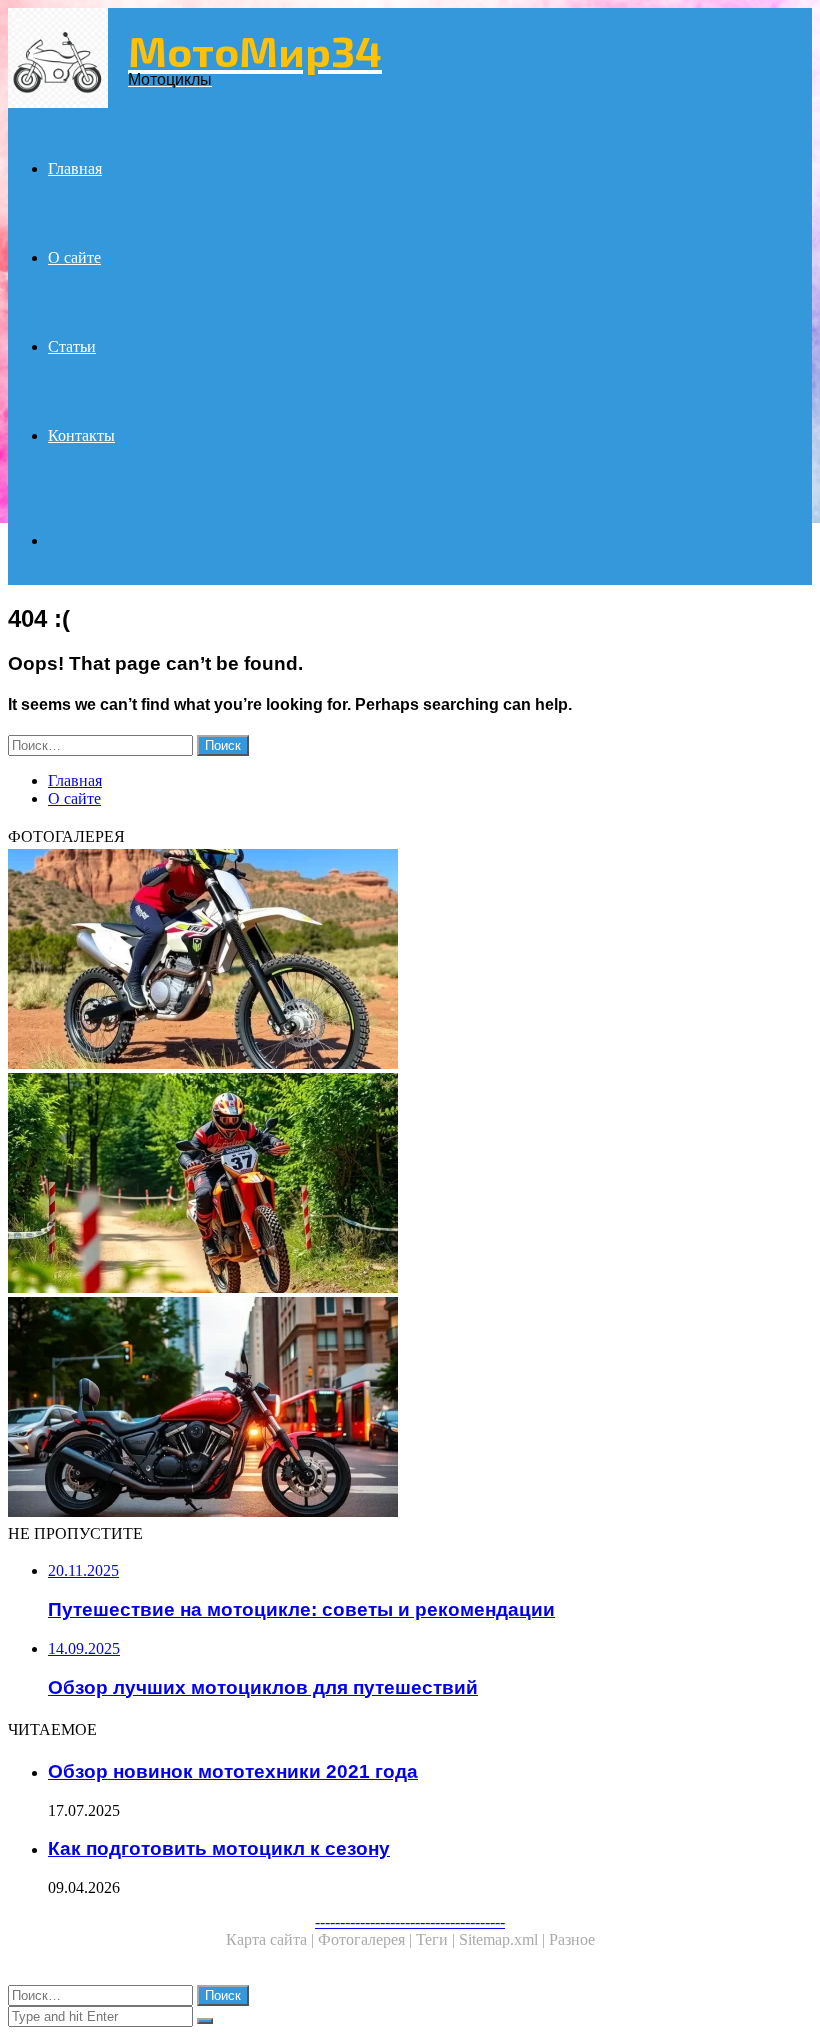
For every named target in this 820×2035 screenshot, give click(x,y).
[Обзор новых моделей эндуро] (410, 961)
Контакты (81, 435)
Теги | (437, 1939)
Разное (572, 1939)
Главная (75, 168)
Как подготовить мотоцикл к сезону (219, 1848)
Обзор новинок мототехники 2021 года (233, 1771)
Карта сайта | (272, 1939)
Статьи (72, 346)
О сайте (74, 257)
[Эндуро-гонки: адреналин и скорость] (410, 1185)
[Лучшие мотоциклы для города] (410, 1409)
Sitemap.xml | (504, 1939)
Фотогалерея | (367, 1939)
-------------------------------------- (410, 1921)
